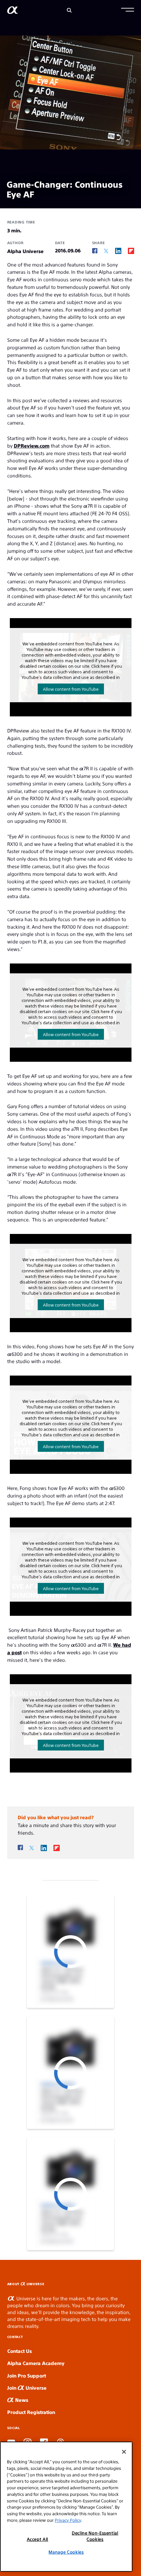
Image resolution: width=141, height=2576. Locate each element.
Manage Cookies (66, 2552)
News (21, 2400)
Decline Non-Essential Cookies (95, 2536)
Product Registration (31, 2412)
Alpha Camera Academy (36, 2363)
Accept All (38, 2539)
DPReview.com (32, 445)
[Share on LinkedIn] (118, 251)
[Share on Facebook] (95, 251)
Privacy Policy (68, 2520)
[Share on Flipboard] (131, 251)
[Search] (69, 10)
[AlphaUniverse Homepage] (13, 11)
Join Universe (27, 2388)
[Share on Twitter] (106, 251)
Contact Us (20, 2351)
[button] (128, 11)
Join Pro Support (27, 2375)
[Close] (124, 2452)
